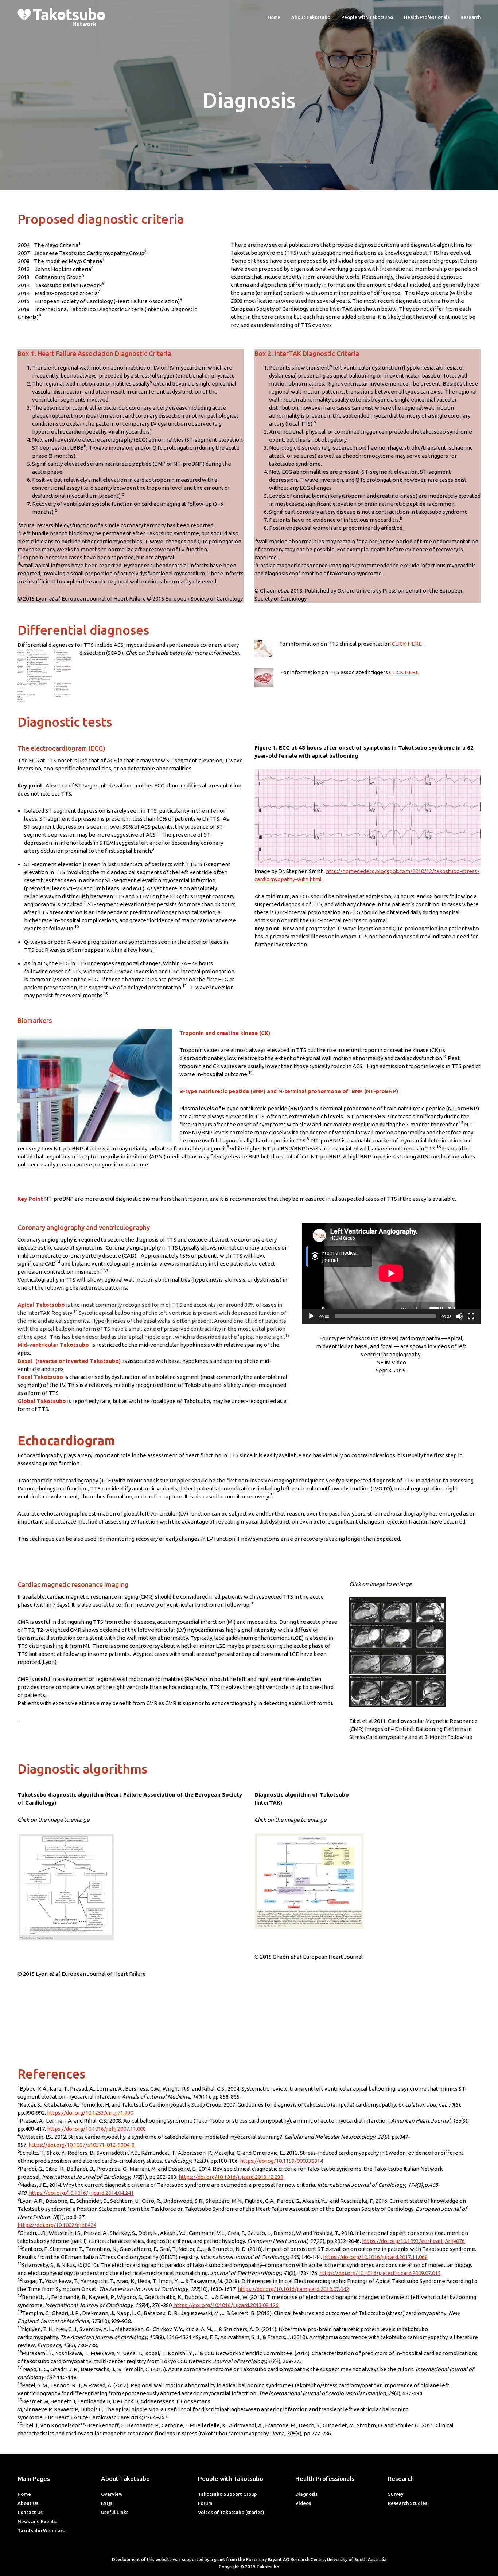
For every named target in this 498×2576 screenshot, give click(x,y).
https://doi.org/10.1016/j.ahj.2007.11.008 (96, 2129)
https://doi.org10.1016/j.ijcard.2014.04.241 (81, 2193)
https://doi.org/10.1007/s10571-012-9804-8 (81, 2145)
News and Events (37, 2521)
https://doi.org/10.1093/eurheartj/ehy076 (413, 2241)
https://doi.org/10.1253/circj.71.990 (90, 2113)
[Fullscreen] (471, 1316)
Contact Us (30, 2512)
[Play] (311, 1316)
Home (274, 17)
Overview (112, 2494)
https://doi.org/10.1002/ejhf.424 (57, 2225)
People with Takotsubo (367, 17)
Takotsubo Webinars (41, 2530)
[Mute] (459, 1316)
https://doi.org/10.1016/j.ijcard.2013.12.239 (231, 2177)
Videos (303, 2503)
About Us (28, 2503)
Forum (205, 2503)
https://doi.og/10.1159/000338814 (281, 2161)
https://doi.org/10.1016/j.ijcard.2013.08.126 (226, 2305)
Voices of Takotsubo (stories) (231, 2512)
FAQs (107, 2503)
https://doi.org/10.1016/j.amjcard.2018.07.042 (293, 2289)
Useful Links (115, 2512)
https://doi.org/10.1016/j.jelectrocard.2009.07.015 (380, 2273)
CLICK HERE (407, 644)
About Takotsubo (311, 17)
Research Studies (408, 2503)
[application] (391, 1273)
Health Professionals (427, 17)
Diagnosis (306, 2494)
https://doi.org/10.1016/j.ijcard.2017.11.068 (375, 2257)
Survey (396, 2494)
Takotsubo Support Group (227, 2494)
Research (470, 17)
